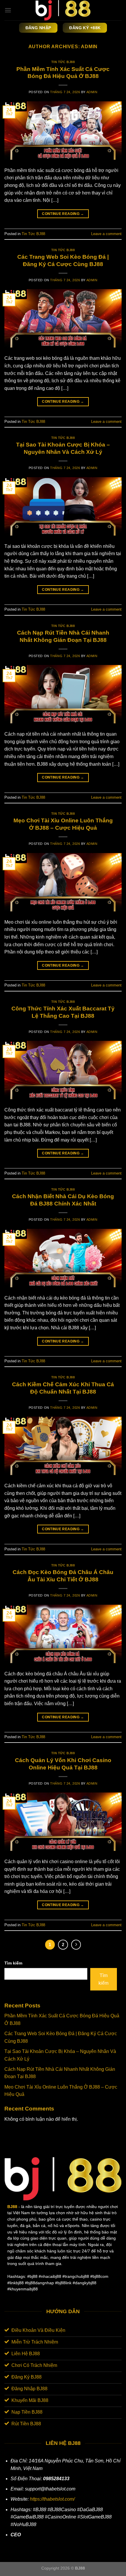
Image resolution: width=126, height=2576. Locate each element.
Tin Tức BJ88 (63, 62)
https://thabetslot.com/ (53, 2499)
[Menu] (8, 10)
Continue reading (63, 214)
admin (89, 47)
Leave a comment (106, 234)
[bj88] (63, 10)
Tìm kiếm (13, 1963)
